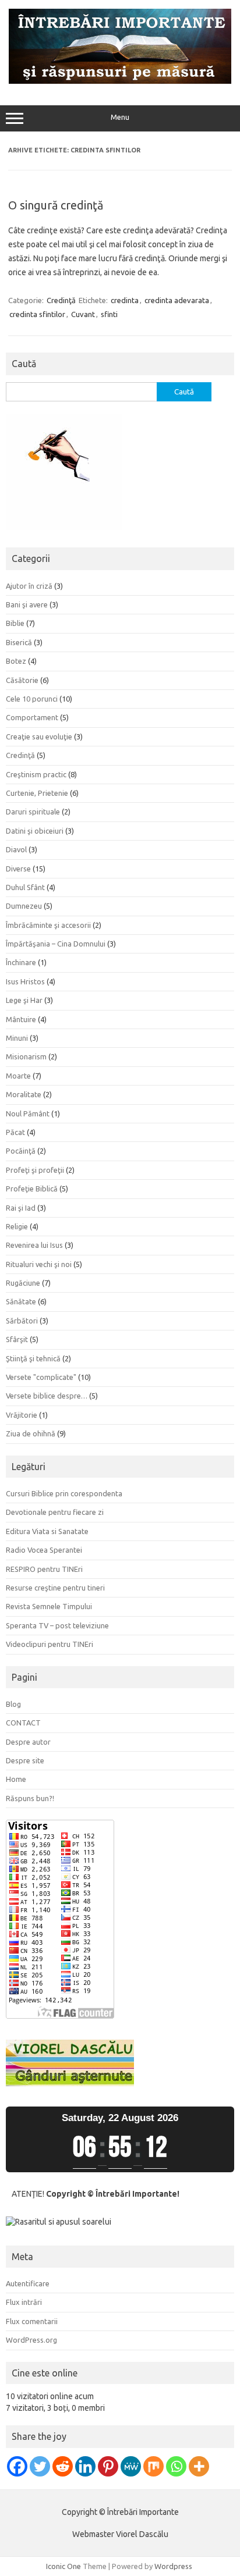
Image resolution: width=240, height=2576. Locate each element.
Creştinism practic (36, 774)
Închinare (21, 962)
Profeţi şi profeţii (35, 1170)
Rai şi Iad (21, 1208)
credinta (125, 300)
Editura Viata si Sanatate (47, 1531)
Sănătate (21, 1301)
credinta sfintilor (37, 314)
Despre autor (28, 1742)
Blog (13, 1704)
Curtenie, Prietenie (37, 793)
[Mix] (153, 2466)
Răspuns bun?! (30, 1798)
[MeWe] (131, 2466)
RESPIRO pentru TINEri (44, 1569)
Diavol (16, 849)
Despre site (25, 1760)
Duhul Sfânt (25, 887)
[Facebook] (17, 2466)
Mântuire (21, 1019)
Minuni (17, 1038)
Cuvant (83, 314)
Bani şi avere (27, 604)
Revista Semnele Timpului (49, 1606)
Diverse (18, 869)
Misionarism (26, 1056)
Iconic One (63, 2566)
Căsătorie (22, 680)
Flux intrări (24, 2302)
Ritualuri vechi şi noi (39, 1264)
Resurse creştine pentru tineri (55, 1588)
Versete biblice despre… (47, 1396)
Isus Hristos (25, 981)
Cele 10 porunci (32, 699)
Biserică (19, 642)
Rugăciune (23, 1283)
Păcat (15, 1132)
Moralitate (24, 1094)
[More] (199, 2466)
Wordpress (173, 2566)
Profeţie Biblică (32, 1189)
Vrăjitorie (22, 1415)
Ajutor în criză (29, 586)
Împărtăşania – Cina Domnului (56, 944)
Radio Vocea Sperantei (44, 1550)
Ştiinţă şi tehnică (33, 1358)
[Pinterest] (108, 2466)
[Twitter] (40, 2466)
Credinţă (61, 300)
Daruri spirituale (33, 812)
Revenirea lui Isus (34, 1245)
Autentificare (28, 2283)
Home (16, 1779)
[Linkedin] (85, 2466)
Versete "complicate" (41, 1377)
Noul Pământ (28, 1113)
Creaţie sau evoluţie (39, 736)
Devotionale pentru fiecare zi (55, 1512)
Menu (120, 117)
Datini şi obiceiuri (35, 831)
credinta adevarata (177, 300)
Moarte (18, 1076)
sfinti (109, 314)
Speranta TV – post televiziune (57, 1625)
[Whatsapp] (176, 2466)
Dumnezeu (24, 906)
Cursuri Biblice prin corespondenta (64, 1493)
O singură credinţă (56, 205)
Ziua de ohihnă (31, 1433)
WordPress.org (31, 2340)
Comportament (32, 717)
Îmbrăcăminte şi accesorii (48, 925)
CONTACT (23, 1723)
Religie (17, 1226)
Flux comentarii (32, 2321)
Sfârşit (17, 1339)
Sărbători (22, 1321)
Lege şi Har (24, 1000)
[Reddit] (63, 2466)
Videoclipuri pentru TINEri (50, 1644)
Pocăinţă (21, 1151)
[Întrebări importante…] (120, 81)
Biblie (15, 623)
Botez (16, 661)
